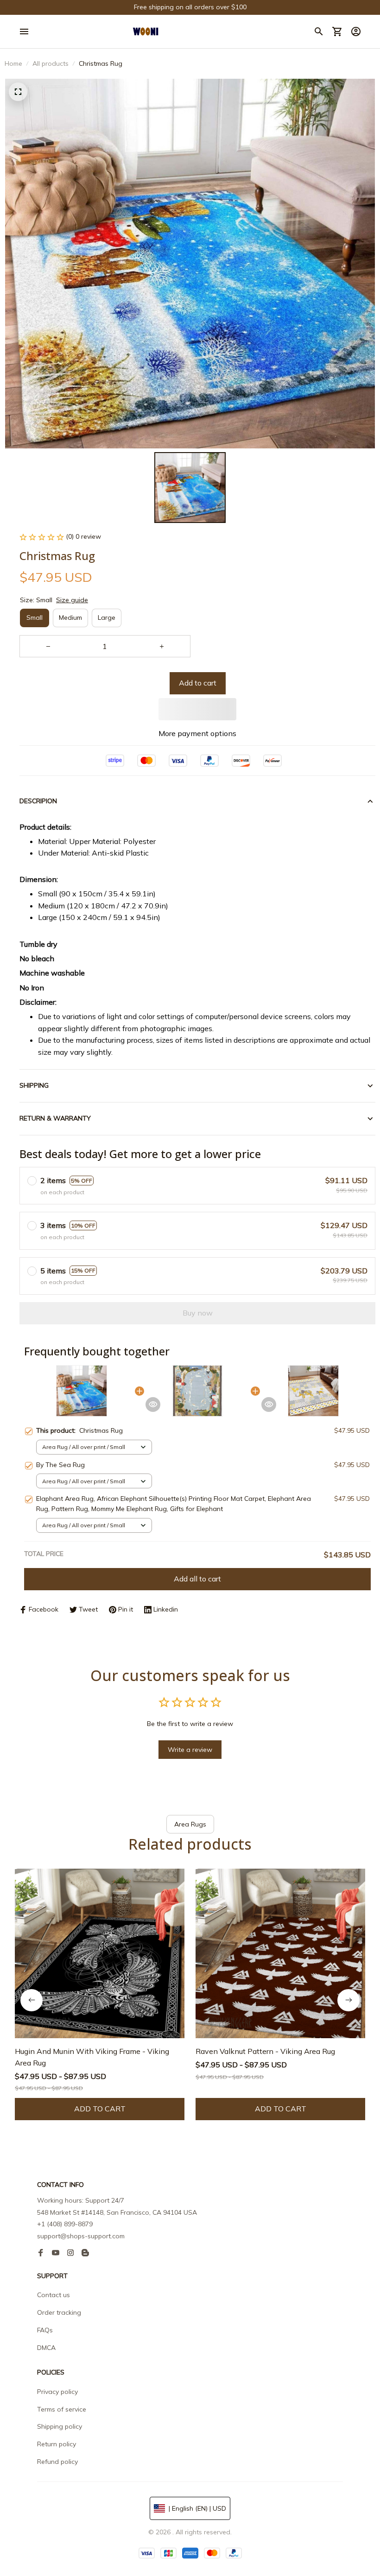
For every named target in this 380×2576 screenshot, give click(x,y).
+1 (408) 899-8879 (65, 2224)
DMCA (46, 2348)
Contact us (54, 2295)
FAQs (45, 2330)
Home (13, 63)
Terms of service (62, 2409)
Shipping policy (60, 2426)
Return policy (57, 2444)
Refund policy (57, 2462)
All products (51, 63)
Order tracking (59, 2312)
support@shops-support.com (81, 2236)
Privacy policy (57, 2392)
